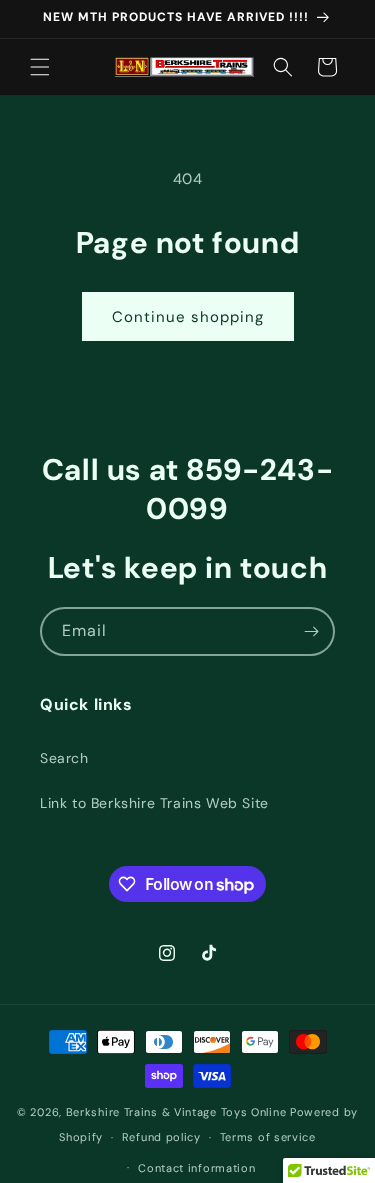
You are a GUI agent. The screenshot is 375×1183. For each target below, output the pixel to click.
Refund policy (161, 1137)
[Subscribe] (311, 631)
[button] (40, 67)
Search (64, 758)
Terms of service (268, 1137)
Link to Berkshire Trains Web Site (154, 803)
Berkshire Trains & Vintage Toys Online (176, 1112)
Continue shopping (188, 317)
